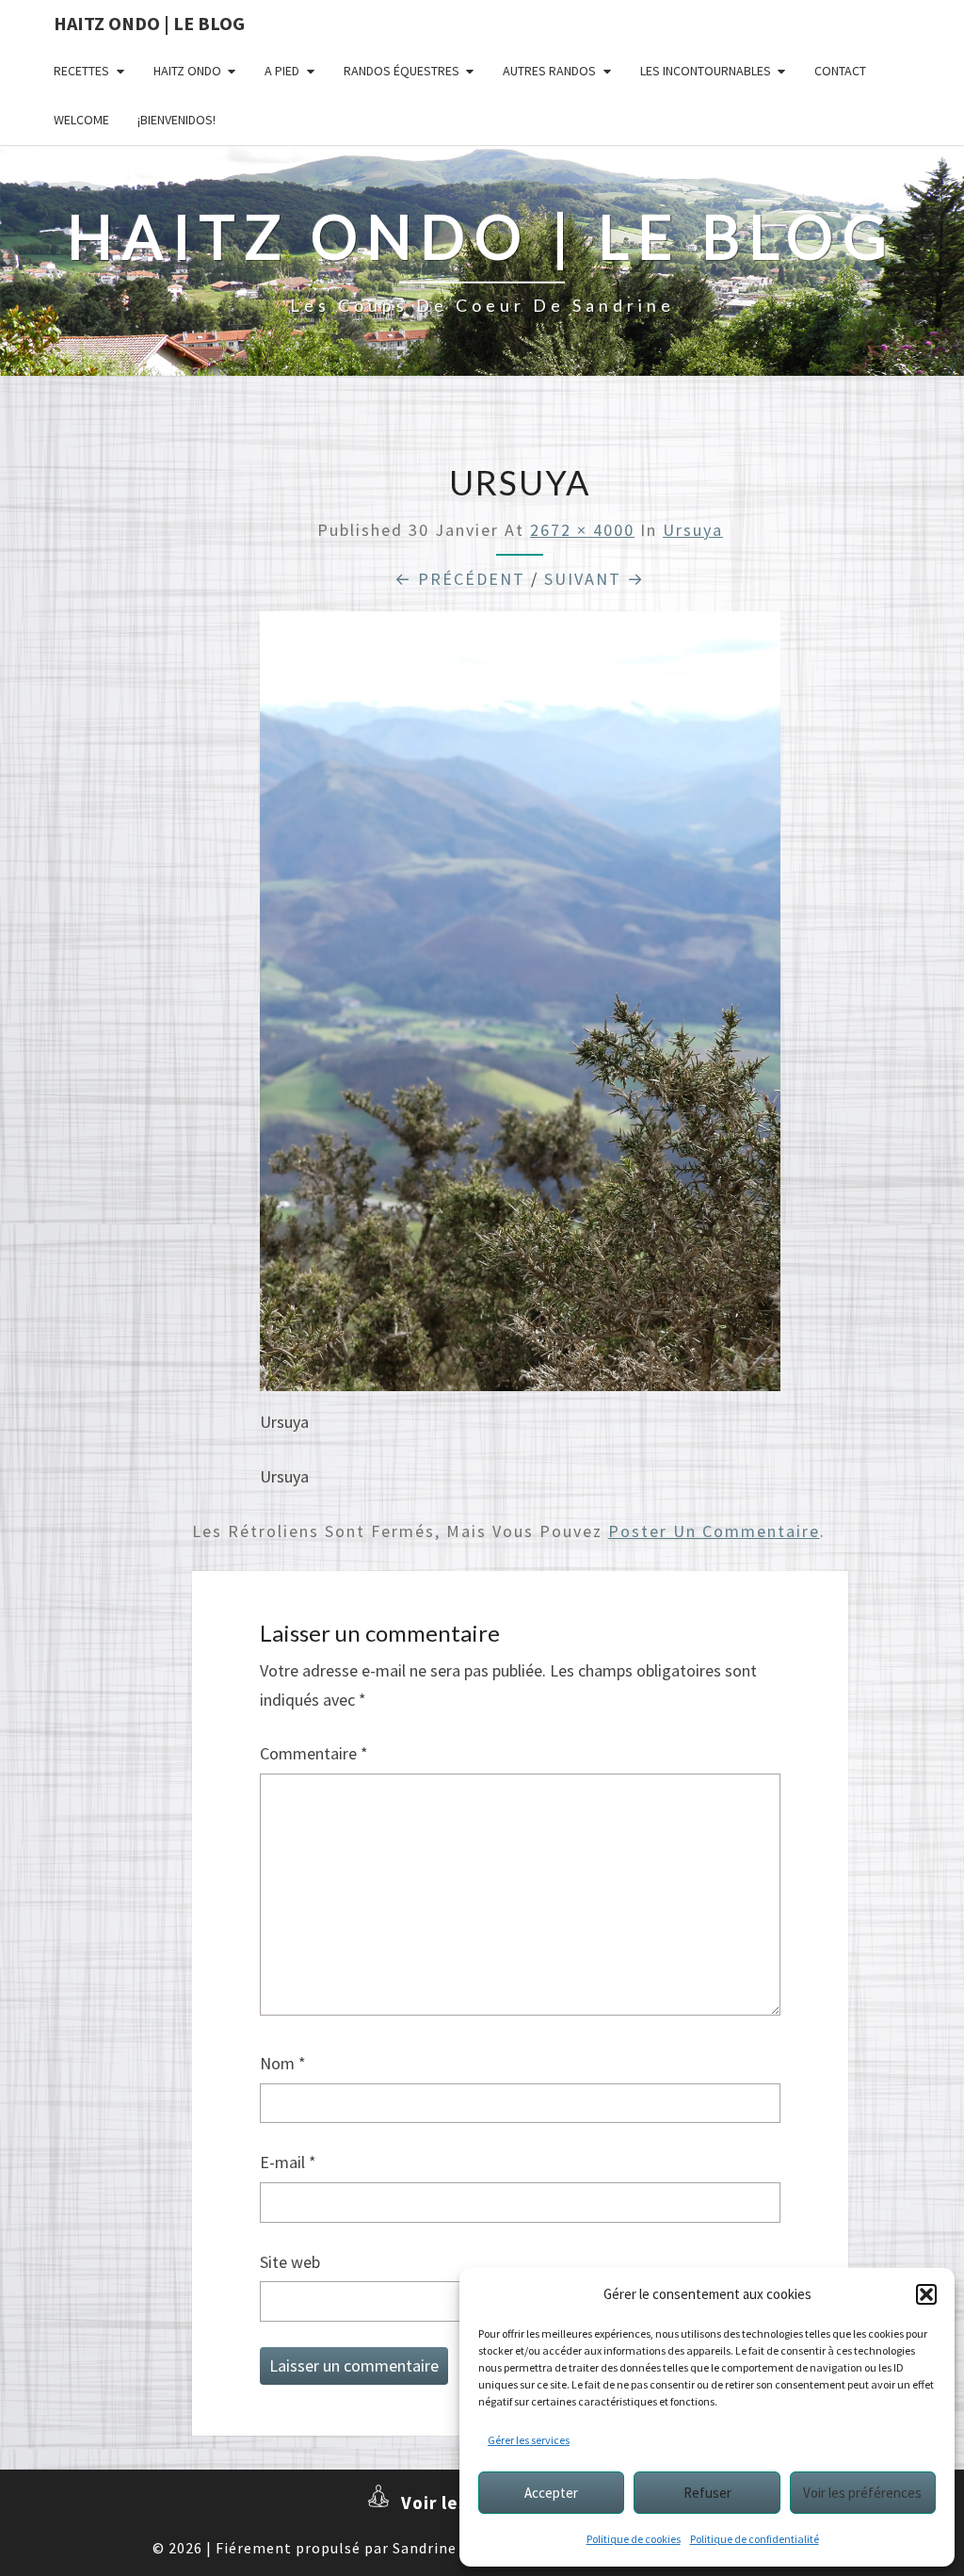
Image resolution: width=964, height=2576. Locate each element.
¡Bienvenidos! (177, 120)
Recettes (81, 71)
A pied (282, 71)
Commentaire (314, 1753)
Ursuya (693, 530)
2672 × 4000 (582, 530)
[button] (926, 2294)
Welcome (81, 120)
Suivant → (594, 579)
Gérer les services (529, 2440)
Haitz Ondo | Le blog (149, 23)
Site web (290, 2262)
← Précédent (460, 579)
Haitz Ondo (187, 71)
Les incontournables (706, 71)
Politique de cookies (634, 2539)
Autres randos (549, 71)
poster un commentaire (714, 1531)
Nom (283, 2063)
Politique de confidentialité (755, 2539)
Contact (840, 71)
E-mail (288, 2162)
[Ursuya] (520, 1008)
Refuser (707, 2493)
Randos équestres (402, 71)
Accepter (551, 2493)
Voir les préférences (862, 2493)
